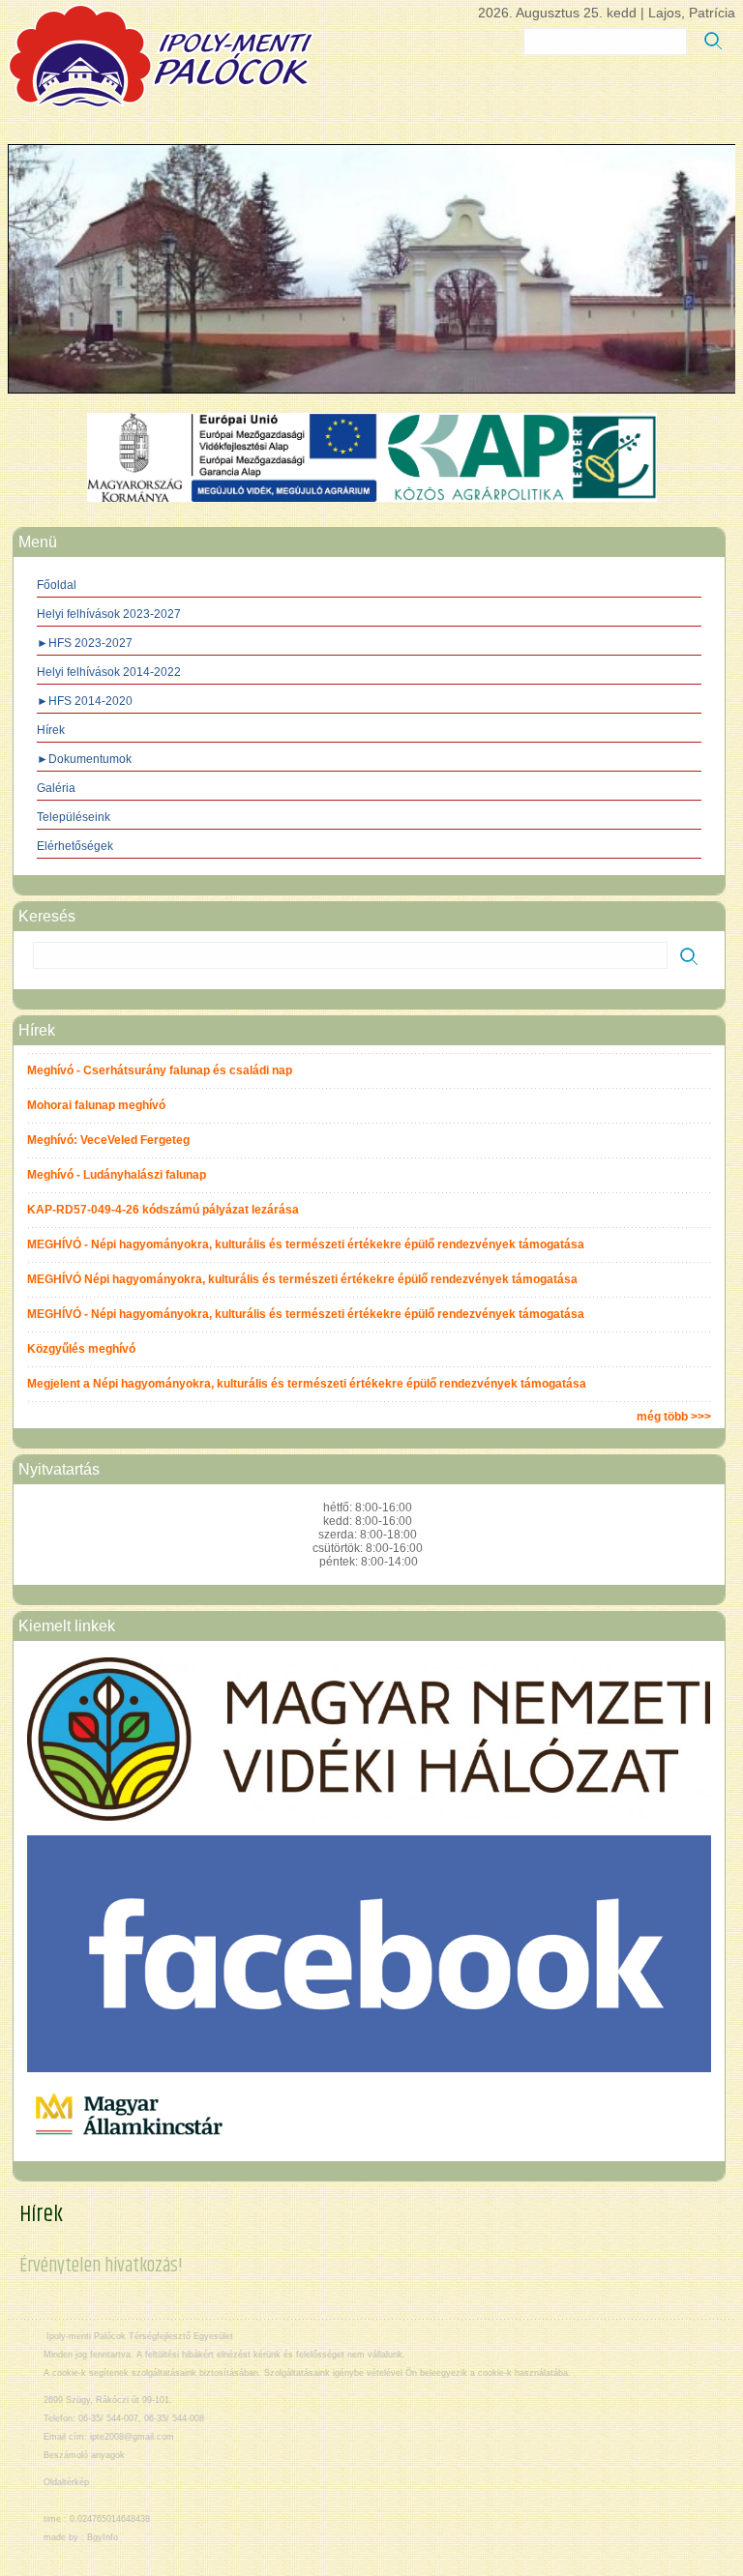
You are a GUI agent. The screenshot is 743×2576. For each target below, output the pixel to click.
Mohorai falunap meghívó (96, 1105)
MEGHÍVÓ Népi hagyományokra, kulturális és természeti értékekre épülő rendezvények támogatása (302, 1279)
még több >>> (674, 1417)
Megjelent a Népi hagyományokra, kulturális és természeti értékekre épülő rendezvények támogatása (307, 1384)
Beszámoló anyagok (84, 2455)
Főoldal (57, 585)
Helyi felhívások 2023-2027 (109, 614)
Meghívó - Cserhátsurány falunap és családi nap (160, 1070)
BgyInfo (103, 2537)
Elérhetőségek (75, 846)
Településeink (74, 817)
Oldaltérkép (66, 2482)
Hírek (51, 730)
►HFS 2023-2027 (85, 643)
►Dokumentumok (84, 759)
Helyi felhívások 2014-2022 (109, 672)
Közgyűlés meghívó (81, 1349)
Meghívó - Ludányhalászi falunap (117, 1175)
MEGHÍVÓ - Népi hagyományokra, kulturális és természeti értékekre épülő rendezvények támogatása (306, 1244)
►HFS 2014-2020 (85, 701)
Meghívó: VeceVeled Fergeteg (108, 1140)
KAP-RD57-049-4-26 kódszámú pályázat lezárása (163, 1210)
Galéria (56, 788)
